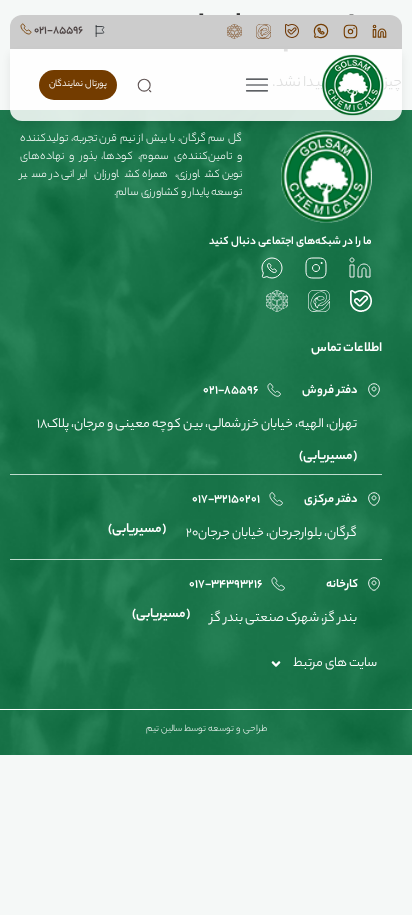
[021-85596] (26, 29)
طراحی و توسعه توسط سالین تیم (206, 729)
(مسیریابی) (328, 456)
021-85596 (58, 31)
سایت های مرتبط (335, 663)
